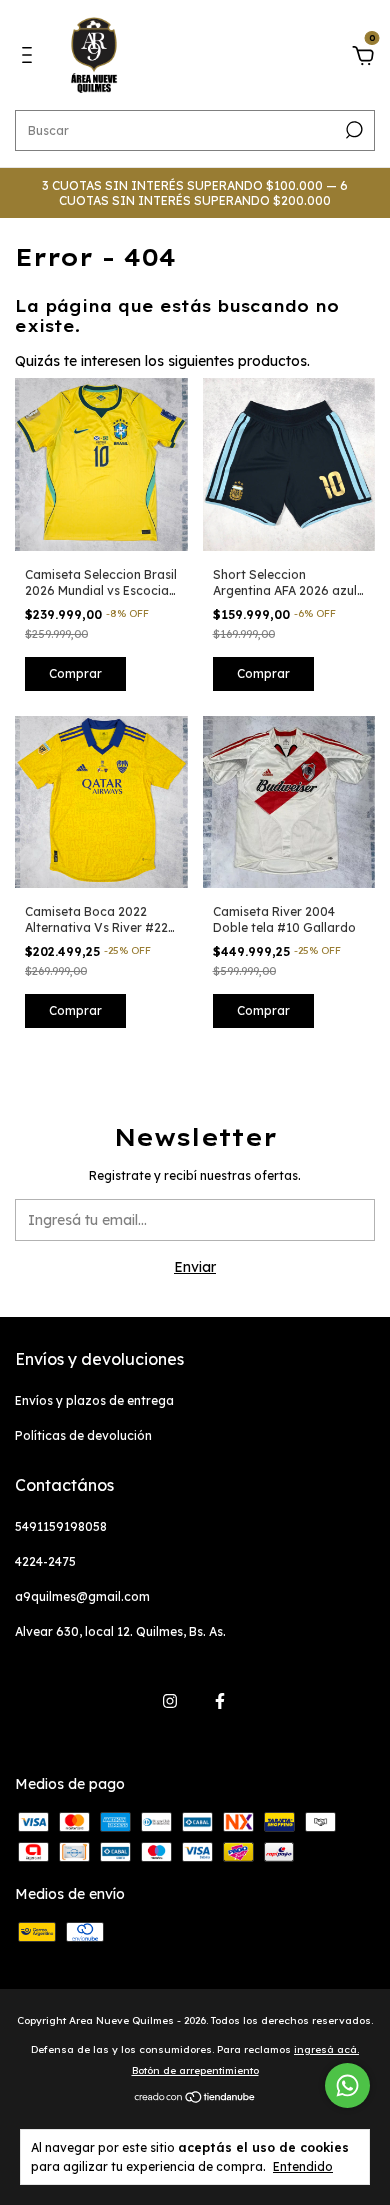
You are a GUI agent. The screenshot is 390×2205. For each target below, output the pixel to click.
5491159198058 (61, 1526)
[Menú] (30, 58)
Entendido (303, 2166)
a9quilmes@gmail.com (82, 1596)
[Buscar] (352, 130)
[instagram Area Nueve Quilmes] (170, 1701)
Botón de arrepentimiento (195, 2070)
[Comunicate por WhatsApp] (347, 2085)
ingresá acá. (326, 2049)
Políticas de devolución (83, 1435)
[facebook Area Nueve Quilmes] (220, 1701)
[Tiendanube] (195, 2099)
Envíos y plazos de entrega (94, 1400)
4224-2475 (45, 1561)
